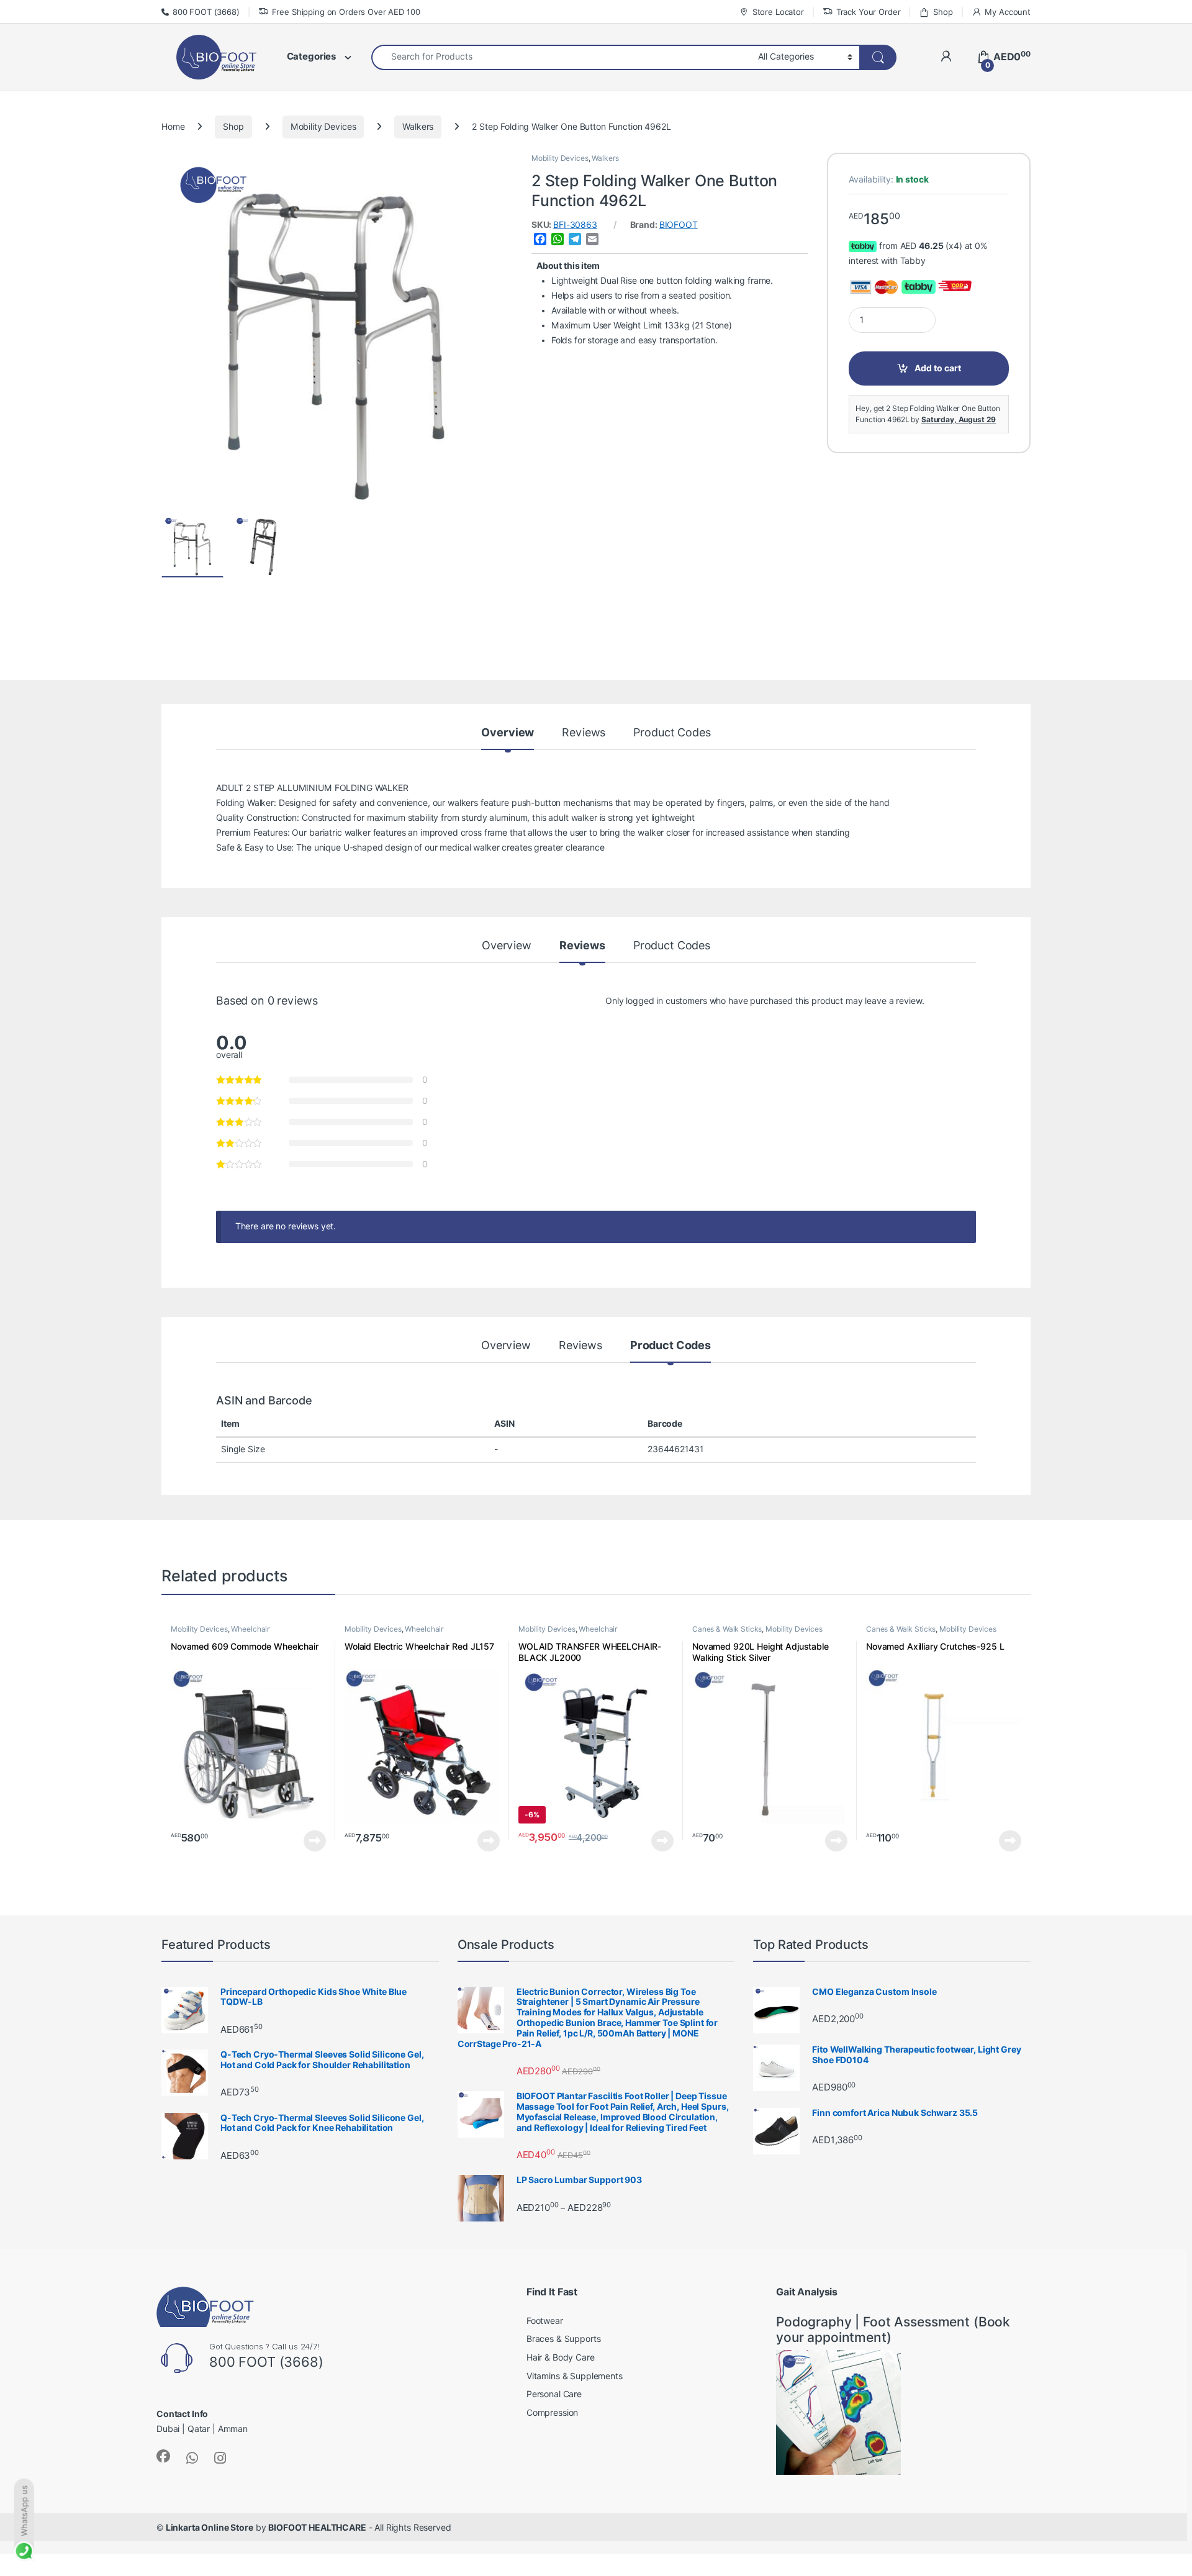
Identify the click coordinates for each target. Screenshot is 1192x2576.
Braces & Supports (564, 2339)
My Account (1008, 12)
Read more (315, 1841)
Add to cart (938, 368)
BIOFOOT (679, 225)
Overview (508, 733)
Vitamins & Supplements (575, 2376)
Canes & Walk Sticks (727, 1629)
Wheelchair (251, 1629)
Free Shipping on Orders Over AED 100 (346, 12)
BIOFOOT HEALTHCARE (317, 2528)
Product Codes (672, 733)
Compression (552, 2413)
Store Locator (778, 12)
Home (173, 127)
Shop (943, 12)
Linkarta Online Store (210, 2528)
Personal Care (554, 2394)
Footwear (545, 2321)
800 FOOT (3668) (206, 12)
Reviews (584, 733)
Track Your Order (869, 12)
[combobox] (561, 57)
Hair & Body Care (561, 2357)
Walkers (418, 127)
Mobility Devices (323, 127)
